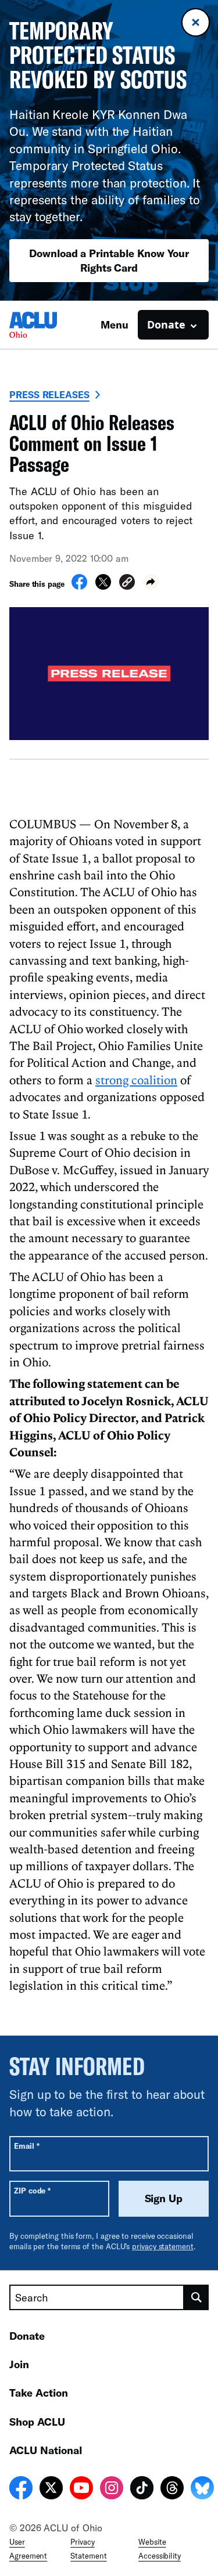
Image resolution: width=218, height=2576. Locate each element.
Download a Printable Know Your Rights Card (109, 260)
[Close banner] (196, 22)
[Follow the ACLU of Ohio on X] (51, 2490)
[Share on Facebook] (79, 586)
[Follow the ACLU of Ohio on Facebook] (21, 2490)
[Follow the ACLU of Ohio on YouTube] (81, 2490)
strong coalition (136, 1080)
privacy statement (163, 2246)
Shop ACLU (37, 2422)
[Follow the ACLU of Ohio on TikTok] (142, 2490)
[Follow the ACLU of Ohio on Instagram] (112, 2490)
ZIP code (32, 2190)
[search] (196, 2297)
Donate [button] (166, 324)
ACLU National (46, 2450)
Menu (115, 324)
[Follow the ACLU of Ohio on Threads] (172, 2490)
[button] (127, 584)
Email (26, 2146)
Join (19, 2364)
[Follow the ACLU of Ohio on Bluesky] (202, 2490)
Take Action (39, 2393)
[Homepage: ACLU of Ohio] (50, 325)
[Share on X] (103, 586)
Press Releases (49, 394)
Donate (27, 2336)
